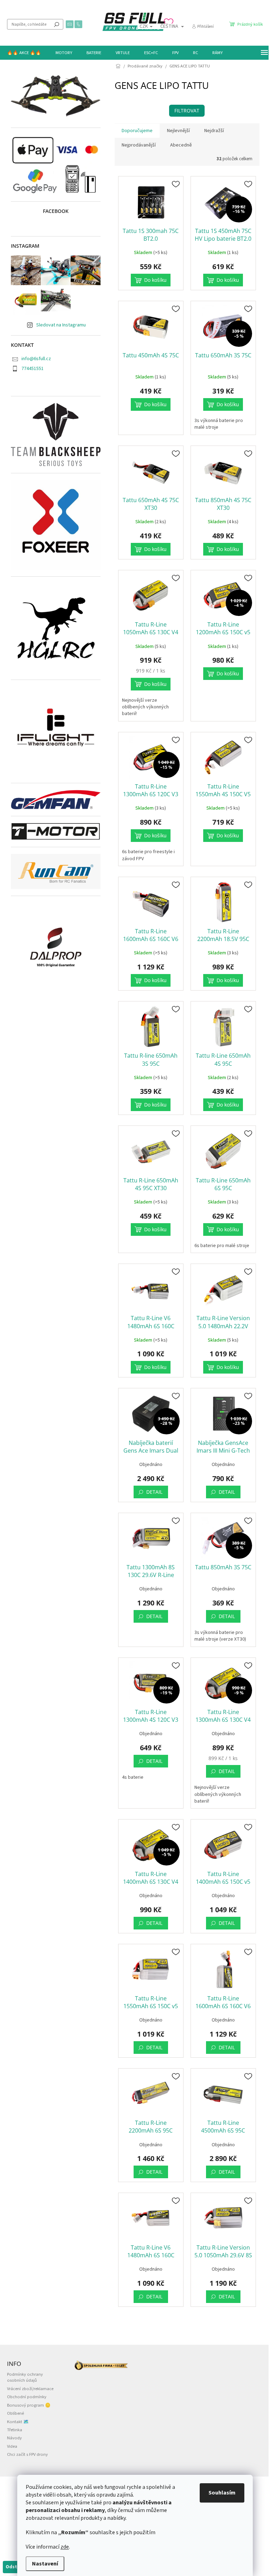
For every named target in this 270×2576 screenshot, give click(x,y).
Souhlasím (222, 2493)
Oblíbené (15, 2413)
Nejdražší (214, 131)
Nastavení (45, 2564)
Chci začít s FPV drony (27, 2454)
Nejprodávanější (139, 145)
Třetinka (15, 2430)
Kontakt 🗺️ (18, 2422)
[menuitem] (24, 53)
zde (65, 2547)
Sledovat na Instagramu (61, 325)
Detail (154, 1492)
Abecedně (181, 145)
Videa (12, 2446)
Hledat (57, 24)
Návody (14, 2438)
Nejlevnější (178, 131)
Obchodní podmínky (27, 2397)
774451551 (33, 369)
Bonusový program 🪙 (29, 2405)
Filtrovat (187, 111)
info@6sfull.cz (36, 359)
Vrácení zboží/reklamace (30, 2389)
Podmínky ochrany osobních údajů (25, 2377)
